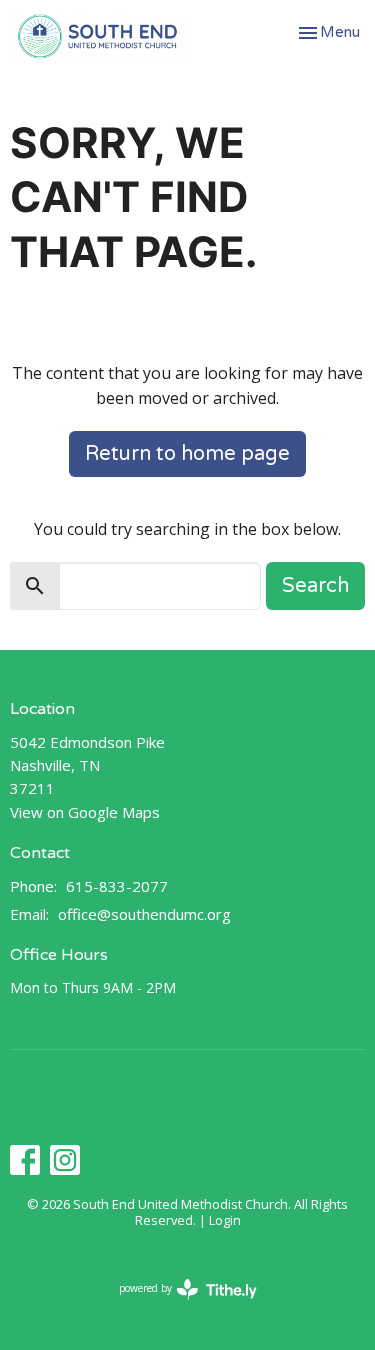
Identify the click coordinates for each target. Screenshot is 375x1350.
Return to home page (187, 454)
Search (315, 586)
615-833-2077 (117, 886)
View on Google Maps (85, 812)
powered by (177, 1305)
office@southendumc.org (144, 914)
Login (225, 1220)
